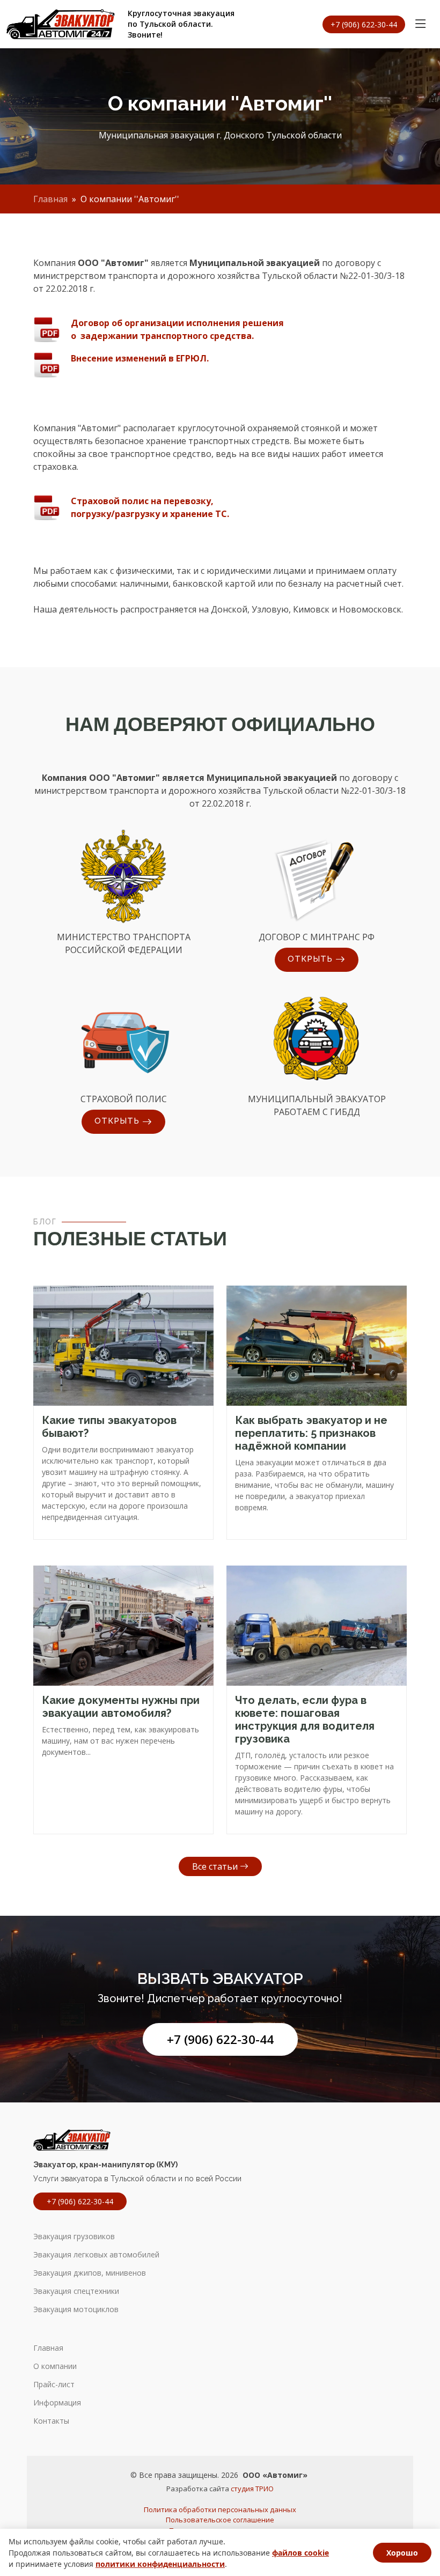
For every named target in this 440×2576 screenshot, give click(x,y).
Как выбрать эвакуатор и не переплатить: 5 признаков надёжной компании (311, 1433)
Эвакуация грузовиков (74, 2237)
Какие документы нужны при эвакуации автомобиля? (121, 1707)
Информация (57, 2403)
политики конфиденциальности (160, 2564)
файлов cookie (300, 2553)
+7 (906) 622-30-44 (220, 2039)
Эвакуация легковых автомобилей (96, 2255)
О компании (55, 2366)
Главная (50, 199)
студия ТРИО (252, 2489)
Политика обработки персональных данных (220, 2509)
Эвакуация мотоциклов (76, 2309)
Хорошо (402, 2553)
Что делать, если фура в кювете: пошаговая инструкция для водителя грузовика (305, 1719)
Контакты (51, 2421)
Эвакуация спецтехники (76, 2291)
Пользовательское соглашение (220, 2520)
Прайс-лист (54, 2385)
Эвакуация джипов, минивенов (90, 2273)
